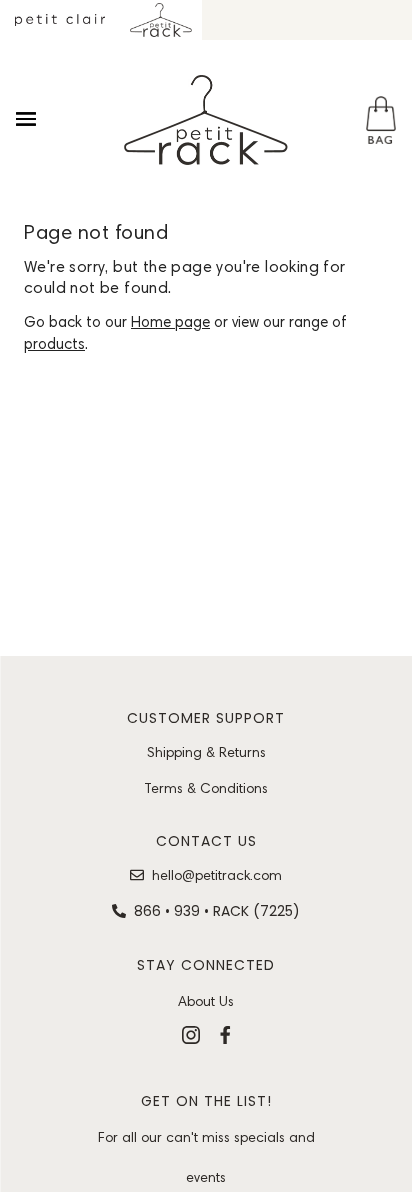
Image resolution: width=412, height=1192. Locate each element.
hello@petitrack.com (217, 875)
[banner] (206, 120)
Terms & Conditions (206, 788)
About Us (206, 1001)
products (54, 344)
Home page (170, 322)
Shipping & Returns (206, 752)
